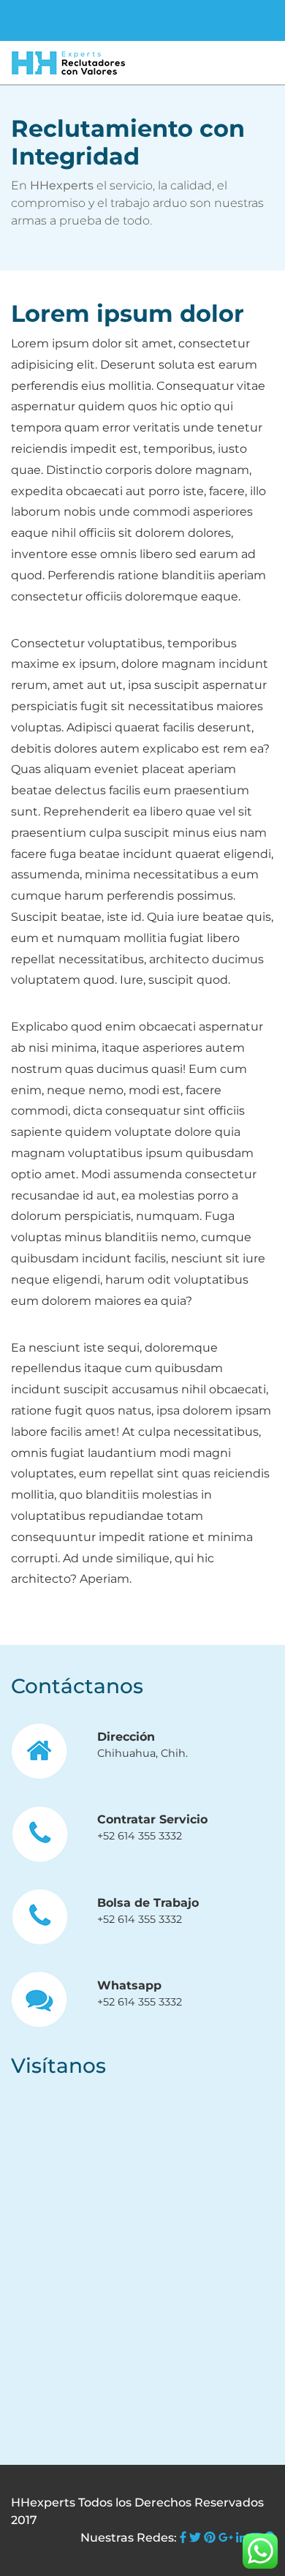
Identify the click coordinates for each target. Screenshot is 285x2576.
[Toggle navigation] (32, 20)
